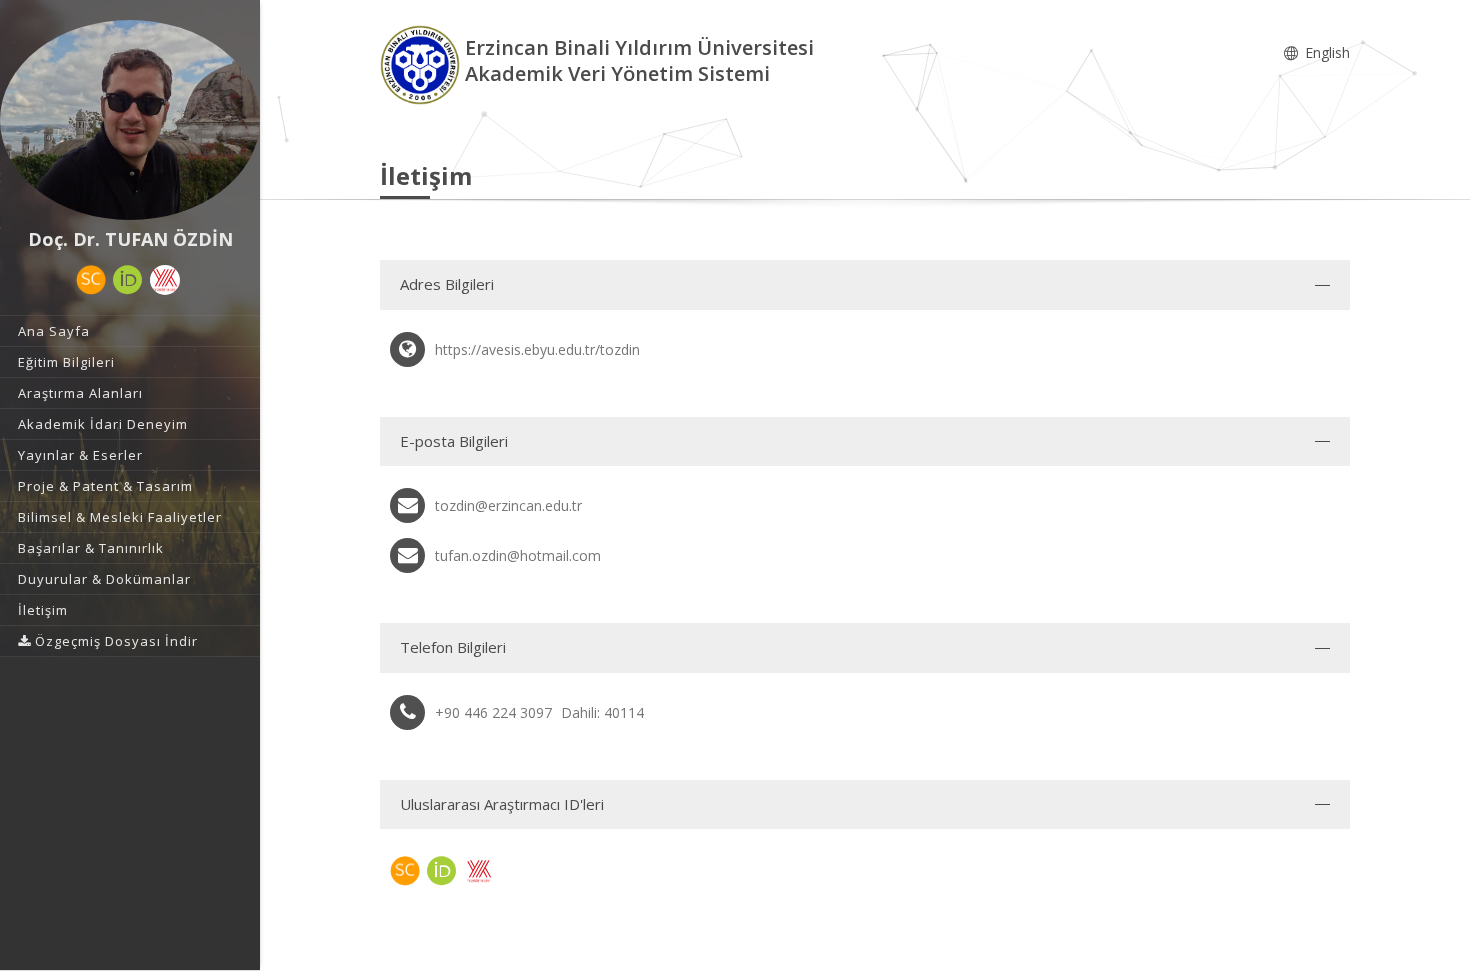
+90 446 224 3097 (493, 712)
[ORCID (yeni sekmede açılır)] (128, 280)
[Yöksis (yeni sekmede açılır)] (165, 280)
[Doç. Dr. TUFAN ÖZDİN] (130, 120)
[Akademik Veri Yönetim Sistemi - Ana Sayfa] (422, 63)
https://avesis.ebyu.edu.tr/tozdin (537, 349)
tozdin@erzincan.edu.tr (508, 505)
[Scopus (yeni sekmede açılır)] (91, 280)
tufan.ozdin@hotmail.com (518, 555)
